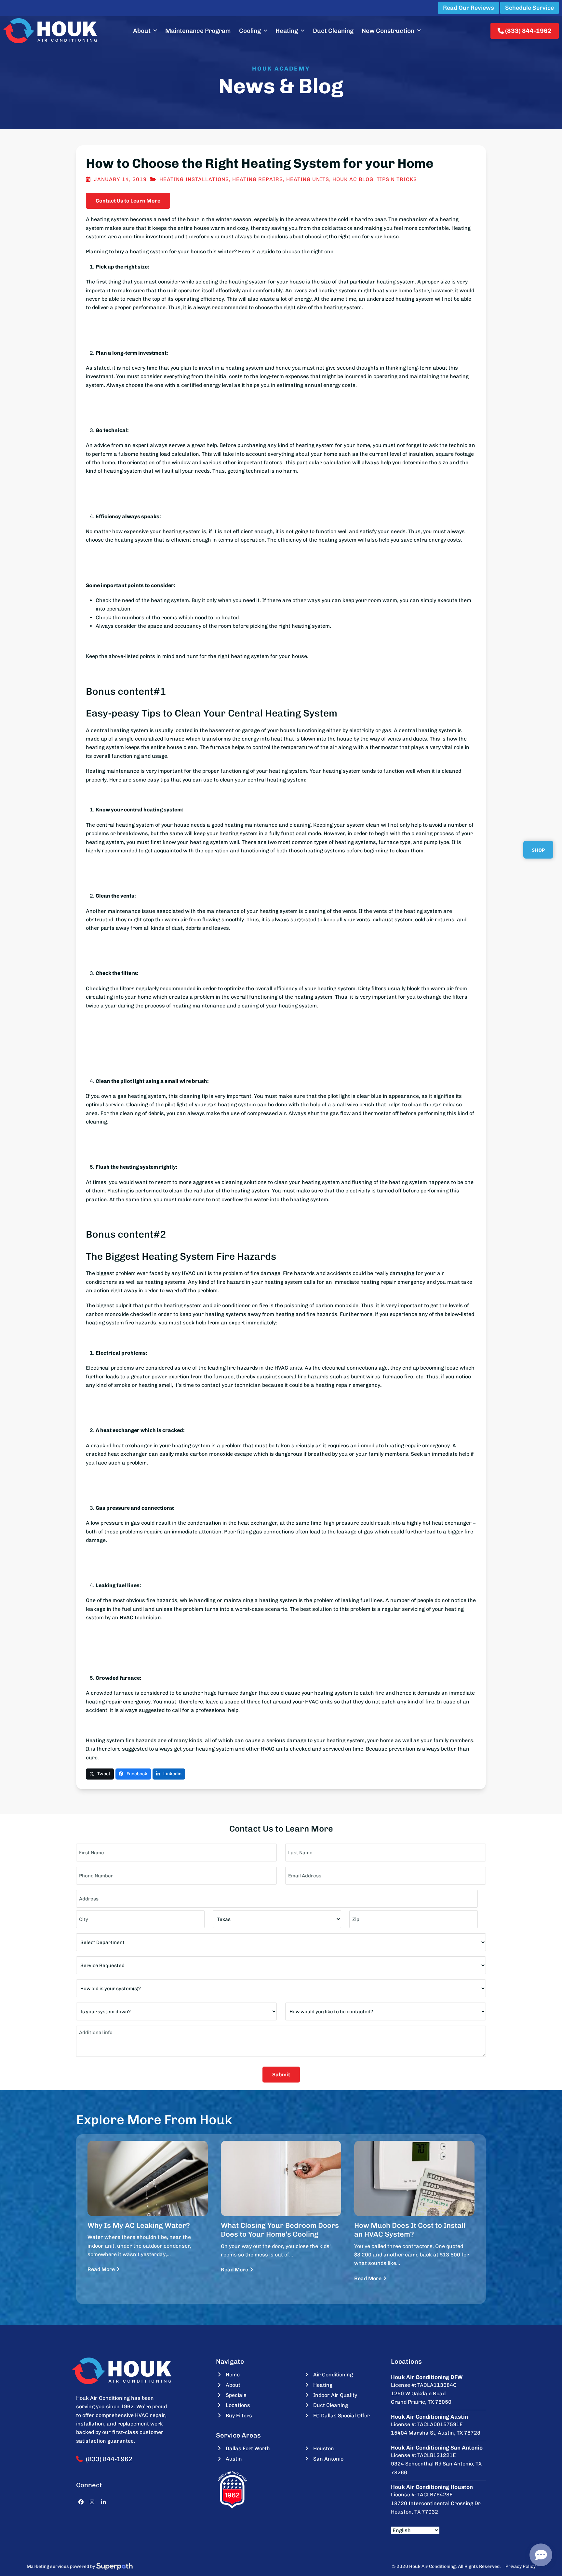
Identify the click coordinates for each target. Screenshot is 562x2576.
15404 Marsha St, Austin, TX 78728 (436, 2433)
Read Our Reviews (468, 8)
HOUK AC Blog (353, 179)
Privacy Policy (521, 2566)
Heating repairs (258, 179)
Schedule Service (529, 8)
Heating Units (308, 179)
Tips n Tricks (397, 179)
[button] (100, 1774)
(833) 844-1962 (528, 31)
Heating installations (194, 179)
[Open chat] (541, 2555)
